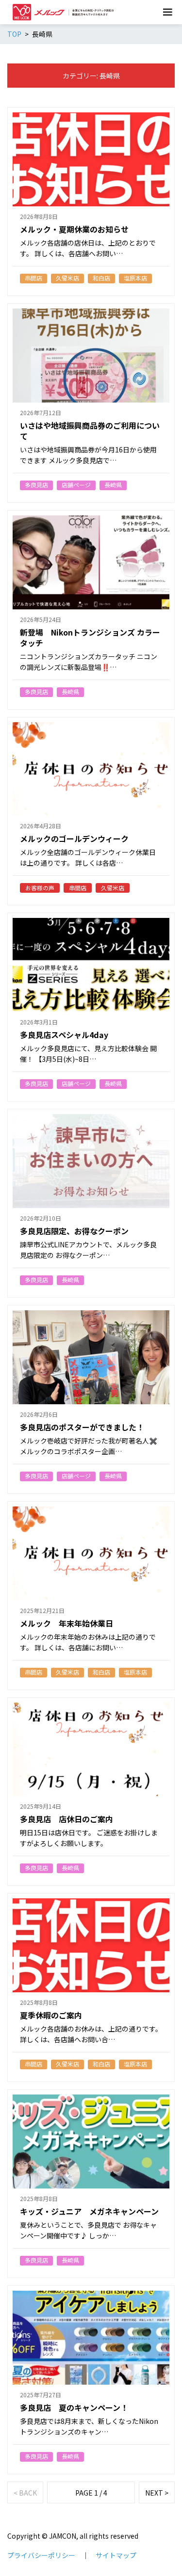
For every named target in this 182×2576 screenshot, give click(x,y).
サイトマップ (116, 2555)
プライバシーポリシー (41, 2555)
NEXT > (157, 2493)
